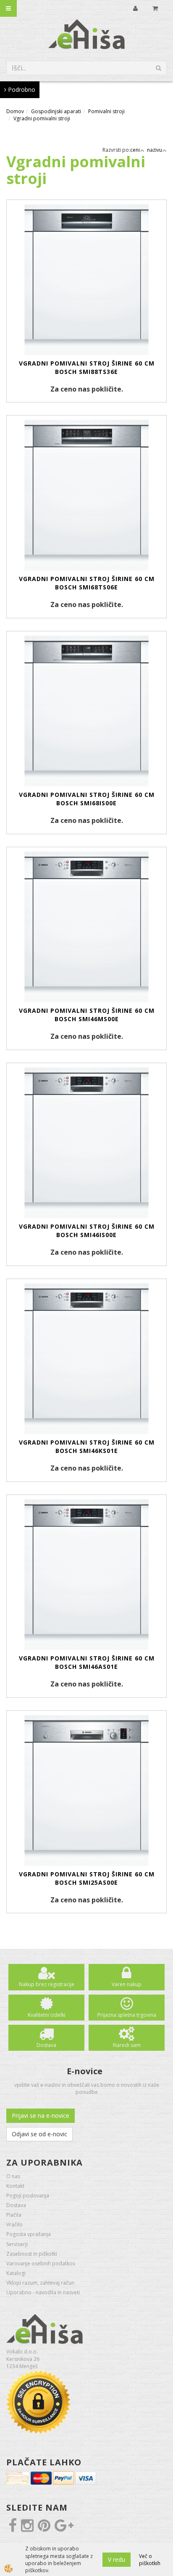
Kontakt (15, 2186)
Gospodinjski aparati (56, 111)
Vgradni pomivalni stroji (42, 118)
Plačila (14, 2215)
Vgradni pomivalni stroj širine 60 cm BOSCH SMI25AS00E (87, 1878)
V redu (117, 2559)
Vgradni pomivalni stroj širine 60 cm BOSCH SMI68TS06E (87, 583)
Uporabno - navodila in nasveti (43, 2292)
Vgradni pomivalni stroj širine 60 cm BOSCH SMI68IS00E (87, 799)
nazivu (155, 150)
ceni (135, 150)
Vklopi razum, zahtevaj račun (40, 2283)
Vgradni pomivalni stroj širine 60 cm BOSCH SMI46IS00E (87, 1231)
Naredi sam (127, 2045)
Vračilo (14, 2224)
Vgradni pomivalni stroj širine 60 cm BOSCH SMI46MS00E (87, 1015)
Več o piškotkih (150, 2560)
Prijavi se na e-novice (41, 2116)
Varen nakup (127, 1984)
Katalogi (16, 2273)
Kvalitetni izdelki (47, 2015)
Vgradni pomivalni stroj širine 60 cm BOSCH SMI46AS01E (87, 1662)
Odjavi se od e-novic (39, 2134)
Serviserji (17, 2244)
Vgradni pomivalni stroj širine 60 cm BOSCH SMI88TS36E (87, 367)
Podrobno (21, 89)
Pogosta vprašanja (29, 2234)
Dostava (46, 2045)
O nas (13, 2176)
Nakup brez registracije (47, 1984)
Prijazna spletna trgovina (127, 2015)
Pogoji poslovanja (28, 2196)
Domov (15, 111)
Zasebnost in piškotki (32, 2254)
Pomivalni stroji (106, 111)
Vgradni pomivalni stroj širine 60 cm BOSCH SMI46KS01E (87, 1446)
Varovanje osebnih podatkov (41, 2263)
